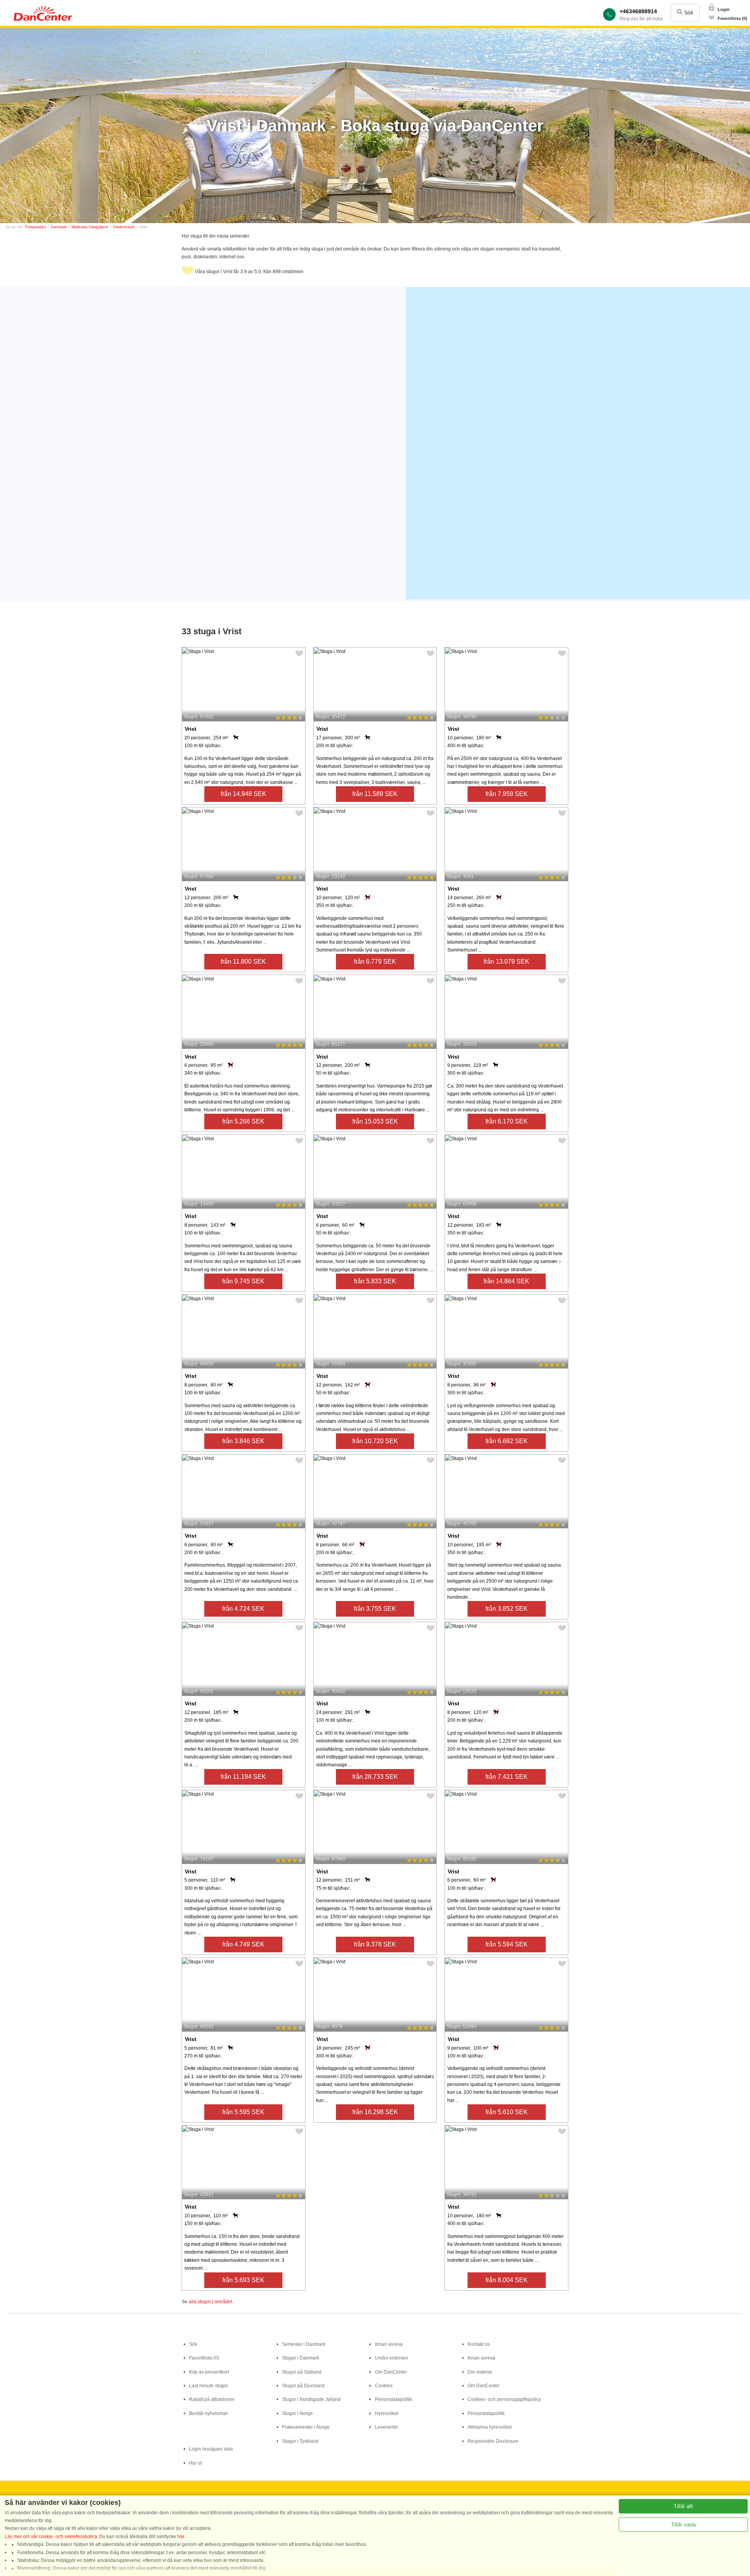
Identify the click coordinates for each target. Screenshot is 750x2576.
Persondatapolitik (394, 2399)
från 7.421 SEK (507, 1777)
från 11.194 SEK (243, 1777)
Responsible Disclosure (493, 2441)
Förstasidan (36, 227)
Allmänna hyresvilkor (490, 2427)
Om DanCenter (391, 2372)
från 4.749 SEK (243, 1944)
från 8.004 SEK (507, 2280)
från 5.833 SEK (375, 1281)
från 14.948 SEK (244, 794)
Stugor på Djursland (303, 2386)
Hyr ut (195, 2463)
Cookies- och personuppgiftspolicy (504, 2399)
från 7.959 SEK (507, 794)
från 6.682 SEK (507, 1441)
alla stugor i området (210, 2302)
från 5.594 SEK (507, 1944)
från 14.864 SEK (506, 1281)
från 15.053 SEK (375, 1121)
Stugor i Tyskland (300, 2441)
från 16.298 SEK (375, 2112)
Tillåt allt (683, 2506)
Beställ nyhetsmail (208, 2413)
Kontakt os (479, 2344)
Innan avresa (389, 2344)
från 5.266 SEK (243, 1121)
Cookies (384, 2386)
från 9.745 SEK (243, 1281)
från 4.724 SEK (243, 1609)
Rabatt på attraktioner (212, 2399)
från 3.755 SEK (375, 1609)
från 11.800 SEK (243, 962)
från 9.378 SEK (375, 1944)
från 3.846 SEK (243, 1441)
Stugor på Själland (302, 2372)
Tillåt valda (683, 2525)
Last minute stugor (209, 2386)
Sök (688, 13)
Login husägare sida (211, 2449)
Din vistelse (480, 2372)
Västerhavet (124, 227)
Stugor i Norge (297, 2413)
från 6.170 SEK (507, 1121)
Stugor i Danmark (301, 2358)
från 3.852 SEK (507, 1609)
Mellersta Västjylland (90, 227)
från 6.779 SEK (375, 962)
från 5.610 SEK (507, 2112)
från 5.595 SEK (243, 2112)
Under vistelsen (392, 2358)
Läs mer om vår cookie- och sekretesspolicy (51, 2537)
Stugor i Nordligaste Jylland (311, 2399)
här (181, 2537)
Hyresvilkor (387, 2413)
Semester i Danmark (304, 2344)
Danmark (59, 227)
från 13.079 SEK (506, 962)
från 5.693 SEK (243, 2280)
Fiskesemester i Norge (306, 2427)
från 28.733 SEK (375, 1777)
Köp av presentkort (209, 2372)
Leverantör (387, 2427)
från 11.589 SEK (375, 794)
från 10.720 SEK (375, 1441)
